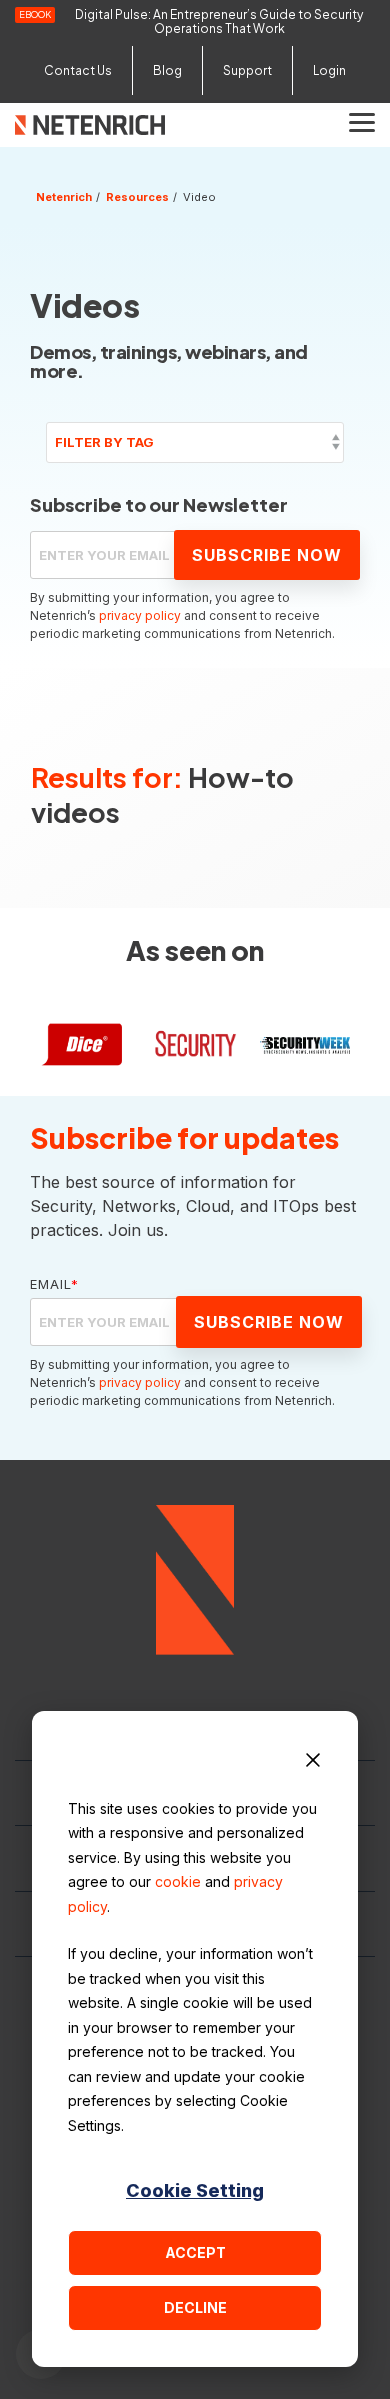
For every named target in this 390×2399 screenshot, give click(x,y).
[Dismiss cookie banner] (313, 1763)
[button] (362, 121)
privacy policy (140, 615)
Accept (195, 2252)
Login (329, 70)
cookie (178, 1881)
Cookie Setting (195, 2190)
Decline (195, 2307)
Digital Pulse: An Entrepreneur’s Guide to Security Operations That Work (219, 22)
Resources (137, 197)
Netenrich (64, 197)
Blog (167, 70)
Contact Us (78, 70)
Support (247, 70)
